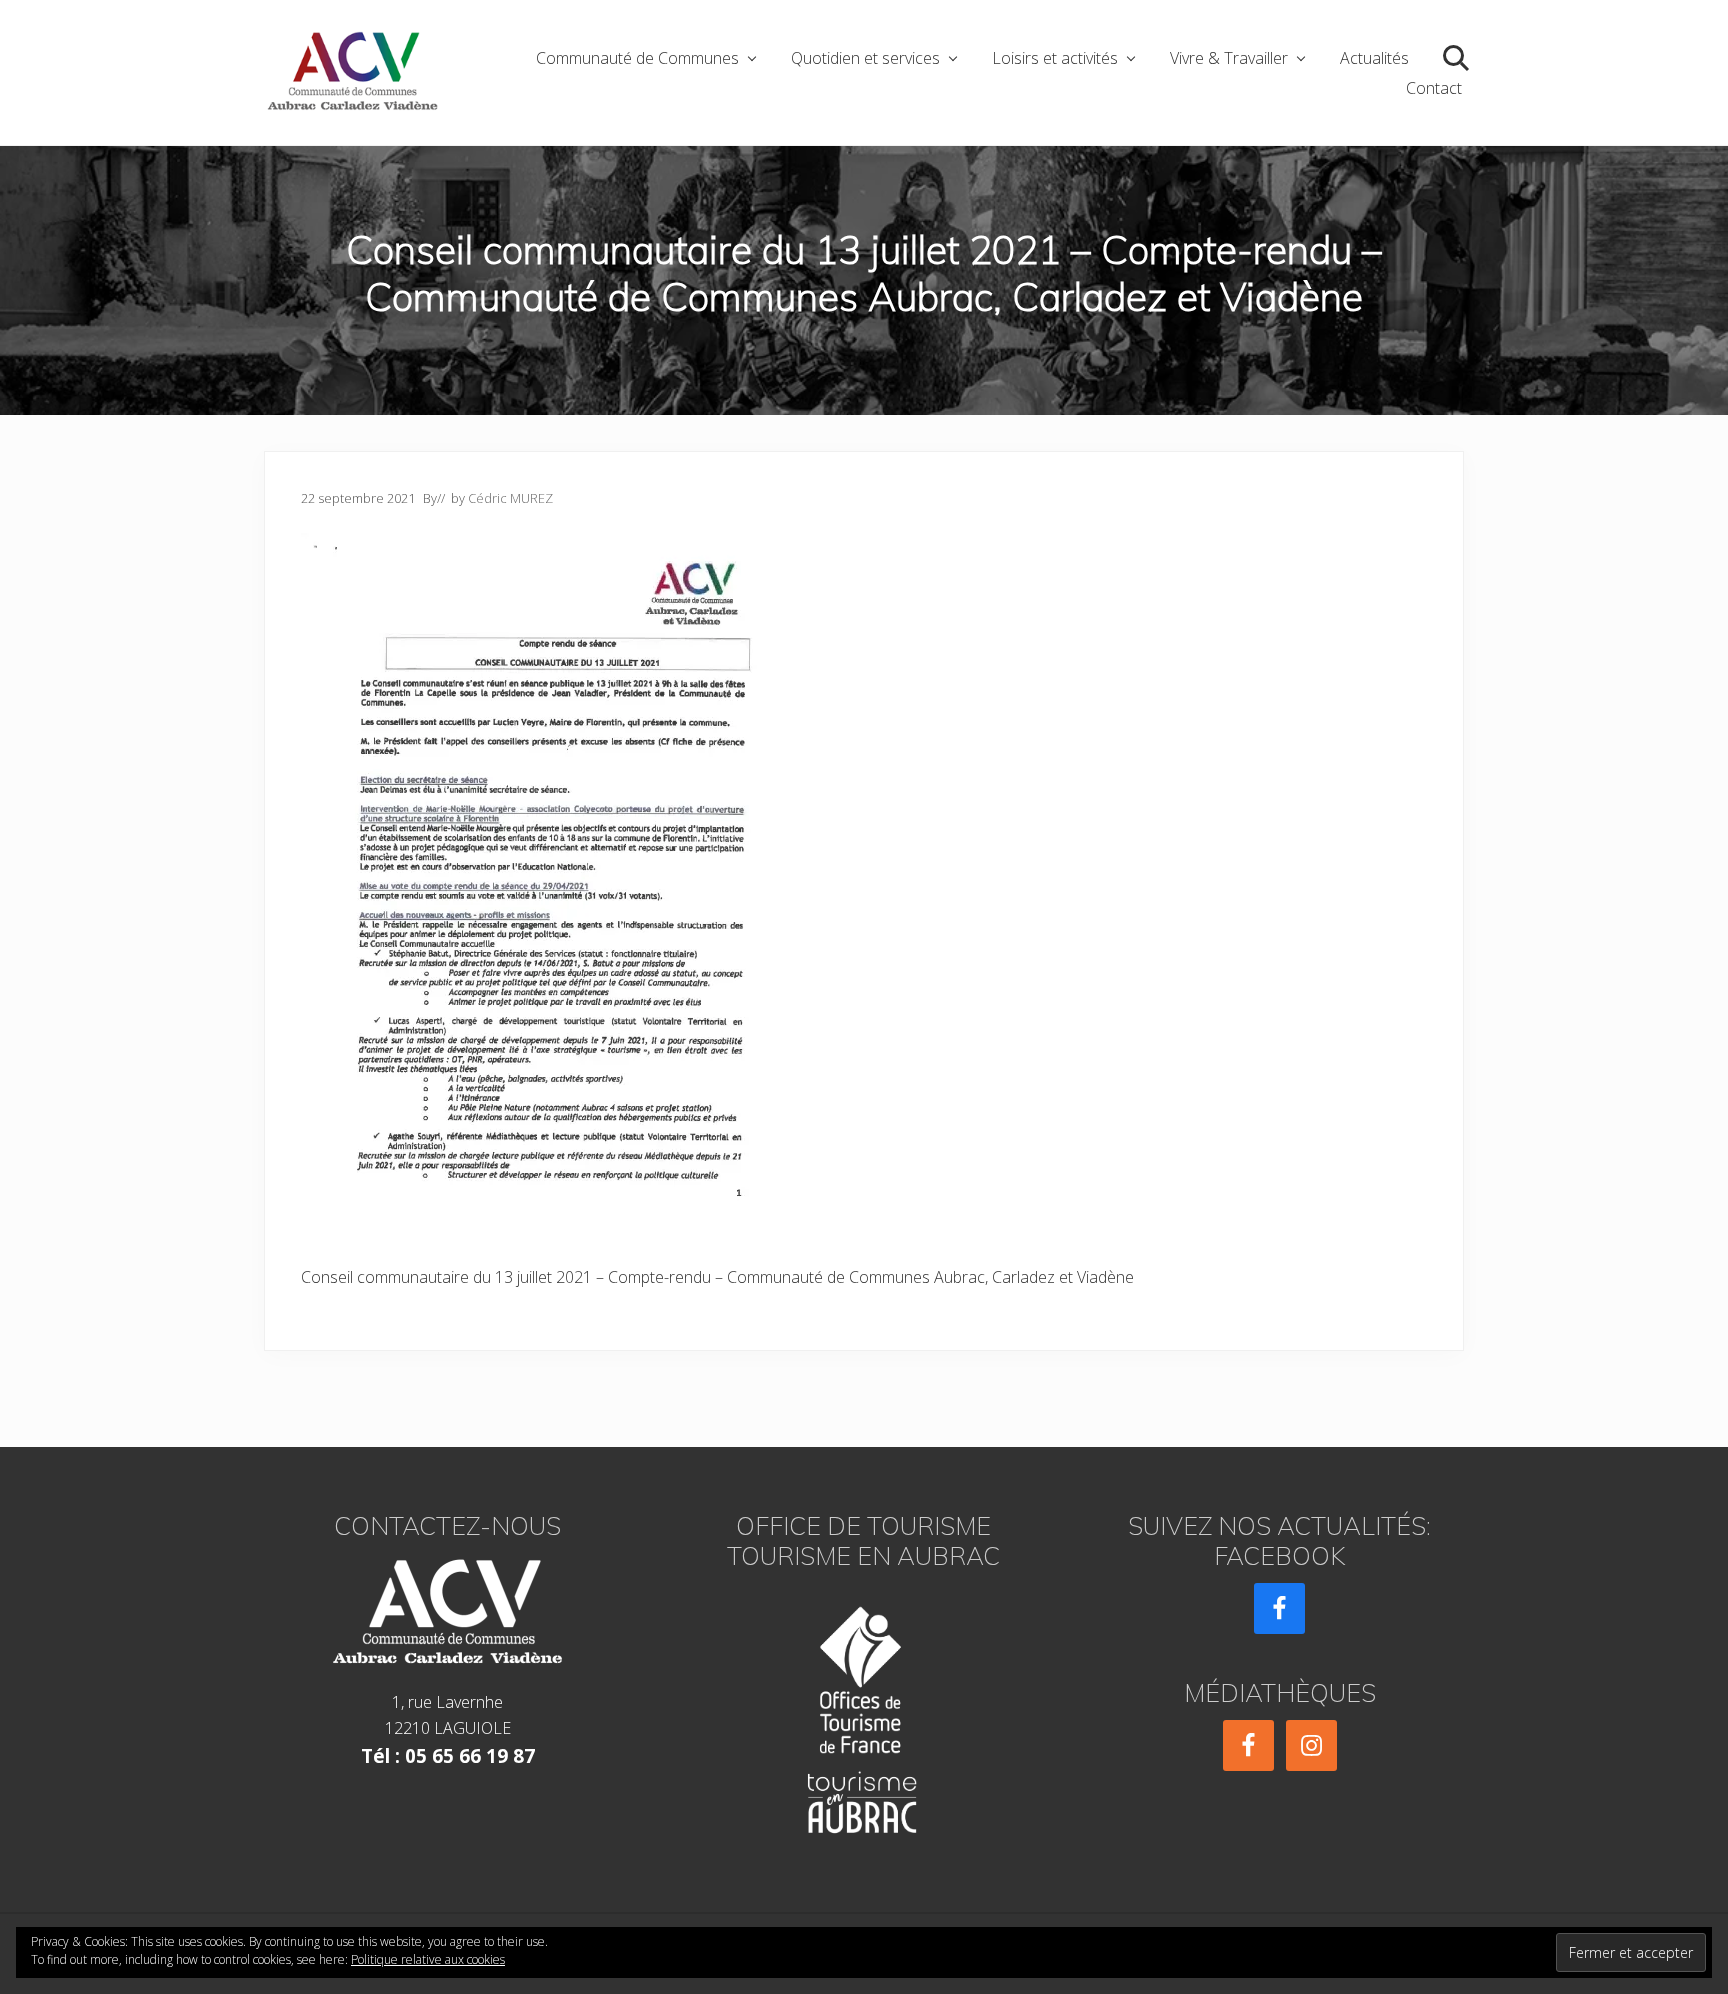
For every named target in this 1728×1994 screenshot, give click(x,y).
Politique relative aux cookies (428, 1959)
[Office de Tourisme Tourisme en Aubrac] (864, 1713)
